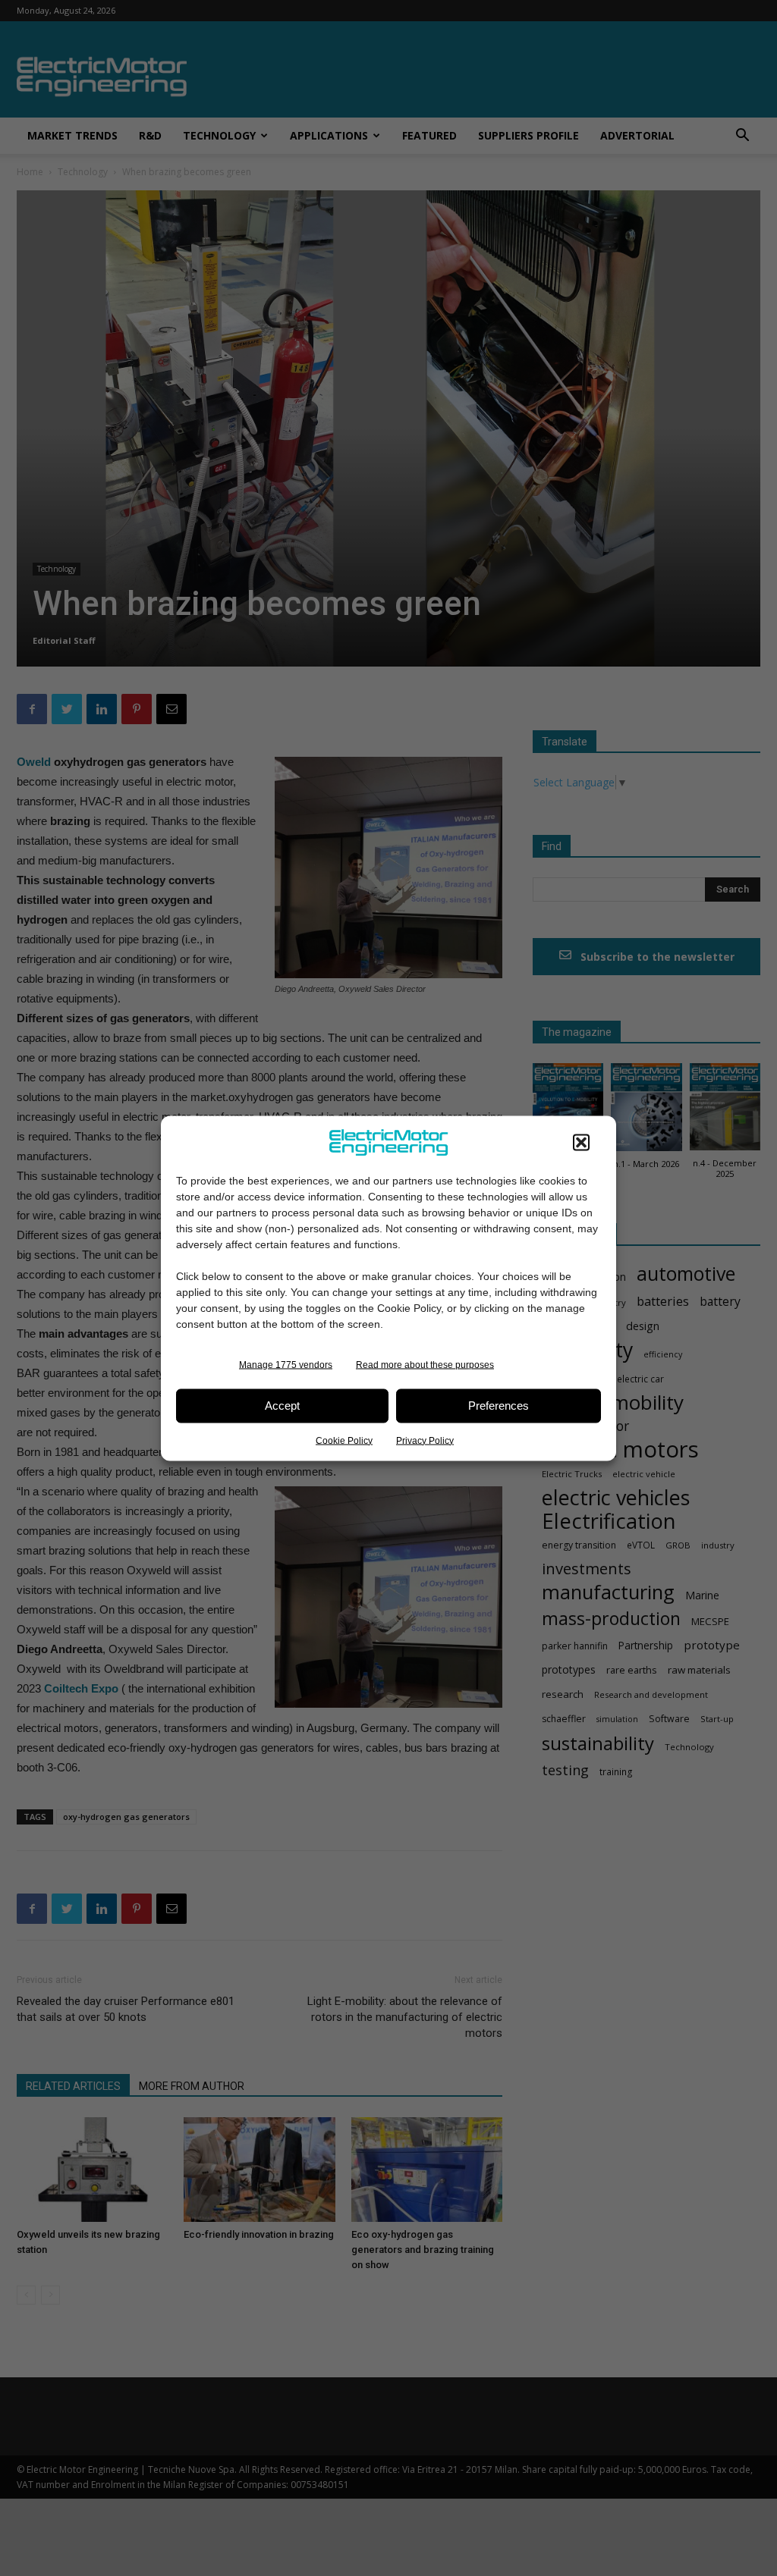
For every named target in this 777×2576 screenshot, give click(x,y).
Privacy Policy (425, 1440)
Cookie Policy (344, 1440)
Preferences (499, 1406)
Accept (282, 1406)
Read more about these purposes (425, 1364)
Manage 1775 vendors (286, 1364)
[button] (581, 1142)
